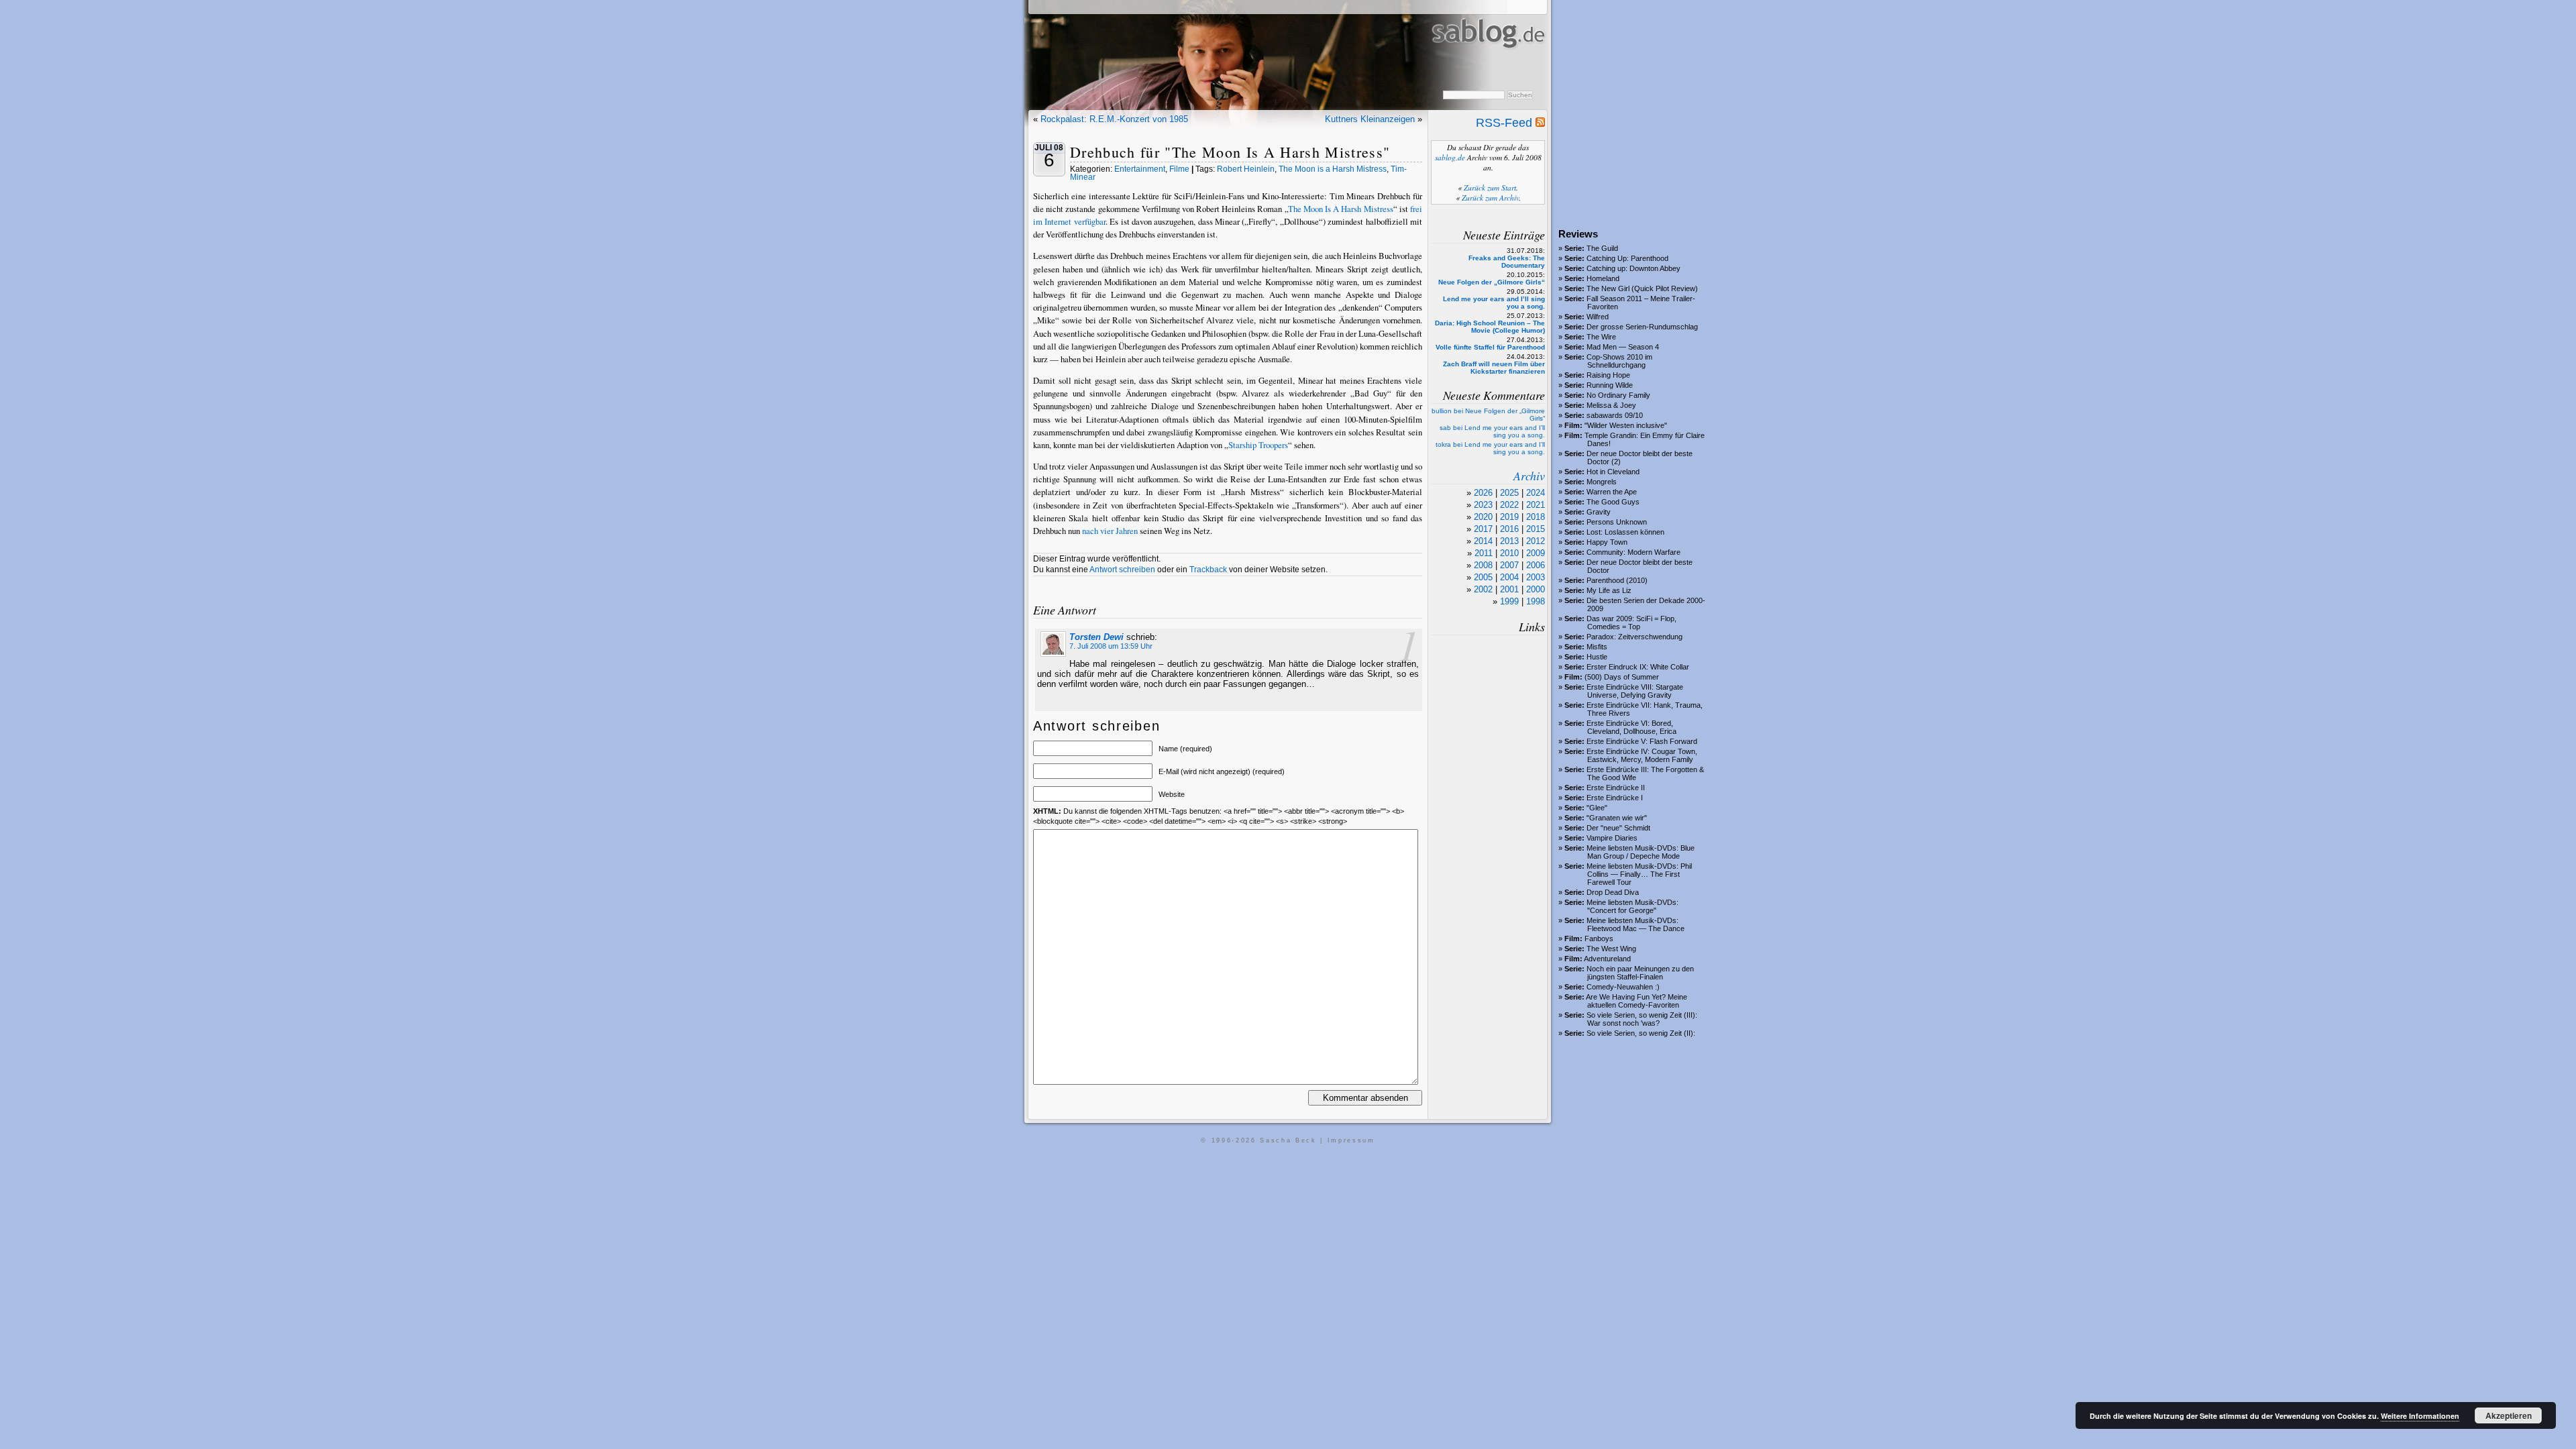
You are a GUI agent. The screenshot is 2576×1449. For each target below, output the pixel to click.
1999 (1509, 601)
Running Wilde (1610, 385)
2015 (1536, 529)
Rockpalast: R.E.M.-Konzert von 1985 (1114, 119)
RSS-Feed (1506, 123)
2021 (1536, 505)
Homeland (1603, 278)
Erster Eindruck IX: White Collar (1638, 667)
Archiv (1529, 476)
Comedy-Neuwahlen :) (1623, 987)
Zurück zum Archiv (1490, 198)
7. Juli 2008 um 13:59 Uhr (1111, 646)
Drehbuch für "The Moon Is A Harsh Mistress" (1230, 152)
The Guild (1602, 248)
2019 (1509, 517)
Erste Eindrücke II (1616, 788)
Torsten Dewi (1096, 637)
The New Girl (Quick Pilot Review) (1642, 288)
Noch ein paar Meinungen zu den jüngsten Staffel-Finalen (1640, 973)
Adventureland (1607, 959)
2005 (1483, 577)
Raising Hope (1608, 375)
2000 (1536, 589)
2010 (1509, 553)
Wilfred (1598, 317)
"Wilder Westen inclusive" (1626, 425)
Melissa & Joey (1611, 405)
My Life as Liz (1609, 590)
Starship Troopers (1258, 445)
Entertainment (1140, 169)
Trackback (1208, 570)
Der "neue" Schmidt (1618, 828)
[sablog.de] (1488, 61)
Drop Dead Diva (1613, 892)
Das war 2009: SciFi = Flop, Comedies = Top (1631, 623)
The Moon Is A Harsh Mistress (1341, 209)
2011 (1484, 553)
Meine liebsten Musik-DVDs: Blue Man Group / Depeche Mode (1641, 852)
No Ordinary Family (1618, 395)
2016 (1509, 529)
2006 (1536, 565)
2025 (1509, 493)
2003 (1536, 577)
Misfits (1597, 647)
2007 (1509, 565)
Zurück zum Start (1490, 187)
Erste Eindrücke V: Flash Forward (1642, 741)
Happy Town (1607, 542)
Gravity (1599, 512)
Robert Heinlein (1246, 169)
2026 (1483, 493)
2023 (1483, 505)
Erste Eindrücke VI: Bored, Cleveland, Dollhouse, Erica (1631, 727)
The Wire (1601, 337)
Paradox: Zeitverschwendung (1634, 637)
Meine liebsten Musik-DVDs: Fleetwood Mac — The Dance (1635, 924)
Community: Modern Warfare (1633, 552)
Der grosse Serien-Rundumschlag (1642, 327)
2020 (1483, 517)
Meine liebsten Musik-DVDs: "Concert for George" (1632, 906)
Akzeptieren (2509, 1415)
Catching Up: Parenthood (1627, 258)
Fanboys (1599, 938)
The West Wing (1611, 949)
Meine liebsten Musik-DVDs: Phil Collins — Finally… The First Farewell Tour (1639, 874)
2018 (1536, 517)
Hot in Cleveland (1613, 472)
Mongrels (1602, 482)
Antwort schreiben (1122, 570)
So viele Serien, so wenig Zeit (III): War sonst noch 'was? (1642, 1019)
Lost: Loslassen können (1625, 532)
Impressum (1351, 1140)
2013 (1509, 541)
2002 (1483, 589)
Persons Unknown (1617, 522)
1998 (1536, 601)
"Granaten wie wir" (1617, 818)
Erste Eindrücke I (1615, 798)
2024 (1536, 493)
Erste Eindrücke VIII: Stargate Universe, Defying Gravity (1635, 691)
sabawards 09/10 (1615, 415)
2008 (1483, 565)
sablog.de (1450, 157)
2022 (1509, 505)
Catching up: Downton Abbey (1633, 268)
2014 (1483, 541)
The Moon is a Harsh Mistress (1333, 169)
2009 (1536, 553)
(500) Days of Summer (1622, 677)
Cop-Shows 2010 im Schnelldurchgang (1619, 361)
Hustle (1597, 657)
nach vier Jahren (1110, 531)
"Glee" (1597, 808)
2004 (1509, 577)
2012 (1536, 541)
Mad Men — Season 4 (1623, 347)
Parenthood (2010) (1617, 580)
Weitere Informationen (2420, 1416)
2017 (1483, 529)
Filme (1179, 169)
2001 (1509, 589)
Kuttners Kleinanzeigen (1370, 119)
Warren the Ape (1612, 492)
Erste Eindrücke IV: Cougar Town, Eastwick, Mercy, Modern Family (1642, 755)
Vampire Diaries (1612, 838)
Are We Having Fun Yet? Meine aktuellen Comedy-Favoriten (1636, 1001)
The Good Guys (1613, 502)
